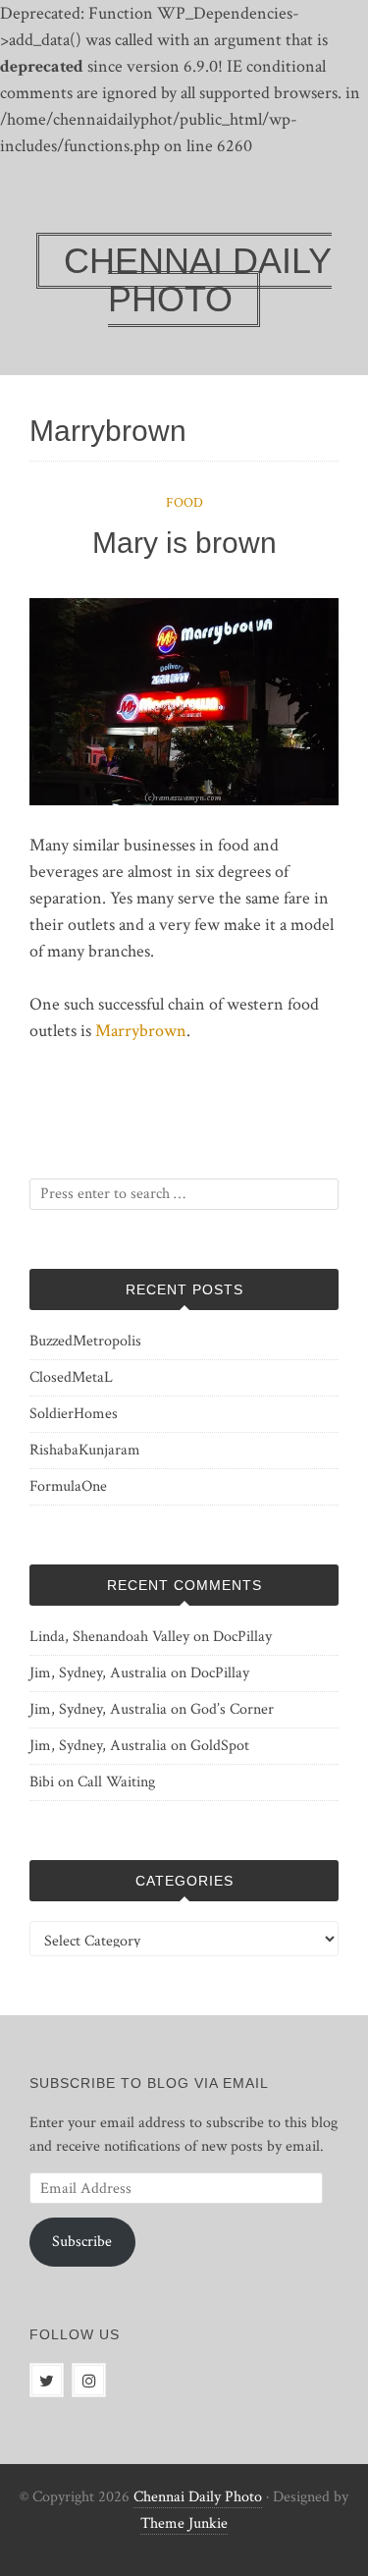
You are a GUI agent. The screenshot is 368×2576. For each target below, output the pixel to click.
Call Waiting (116, 1782)
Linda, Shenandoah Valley (109, 1637)
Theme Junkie (184, 2523)
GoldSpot (220, 1746)
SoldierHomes (74, 1414)
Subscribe (82, 2242)
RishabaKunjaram (85, 1450)
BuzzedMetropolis (85, 1341)
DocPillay (242, 1637)
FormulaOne (68, 1486)
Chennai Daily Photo (198, 2497)
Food (184, 503)
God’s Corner (232, 1709)
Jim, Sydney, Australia (98, 1673)
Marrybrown (141, 1031)
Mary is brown (184, 543)
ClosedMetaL (71, 1377)
